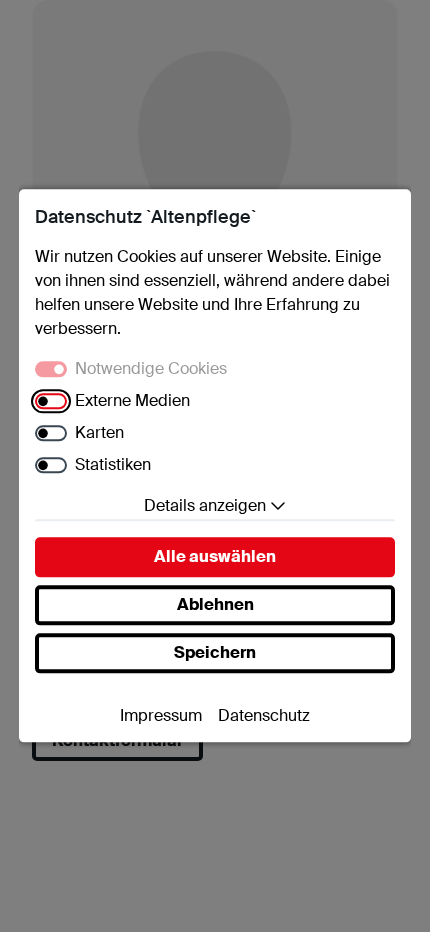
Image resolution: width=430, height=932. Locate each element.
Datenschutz (264, 716)
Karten (99, 433)
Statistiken (113, 465)
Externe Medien (132, 401)
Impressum (161, 716)
